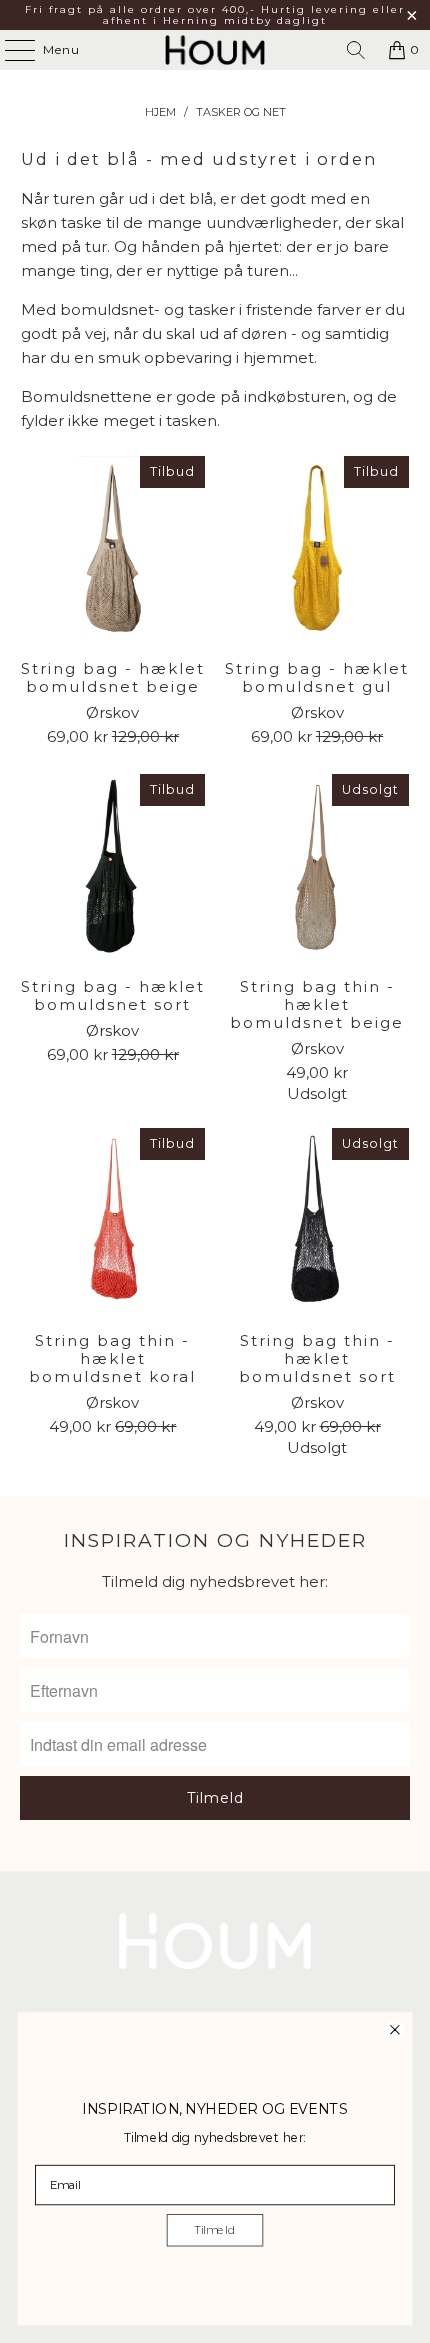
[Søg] (356, 50)
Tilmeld (214, 2230)
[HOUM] (215, 50)
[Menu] (10, 50)
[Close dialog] (394, 2029)
